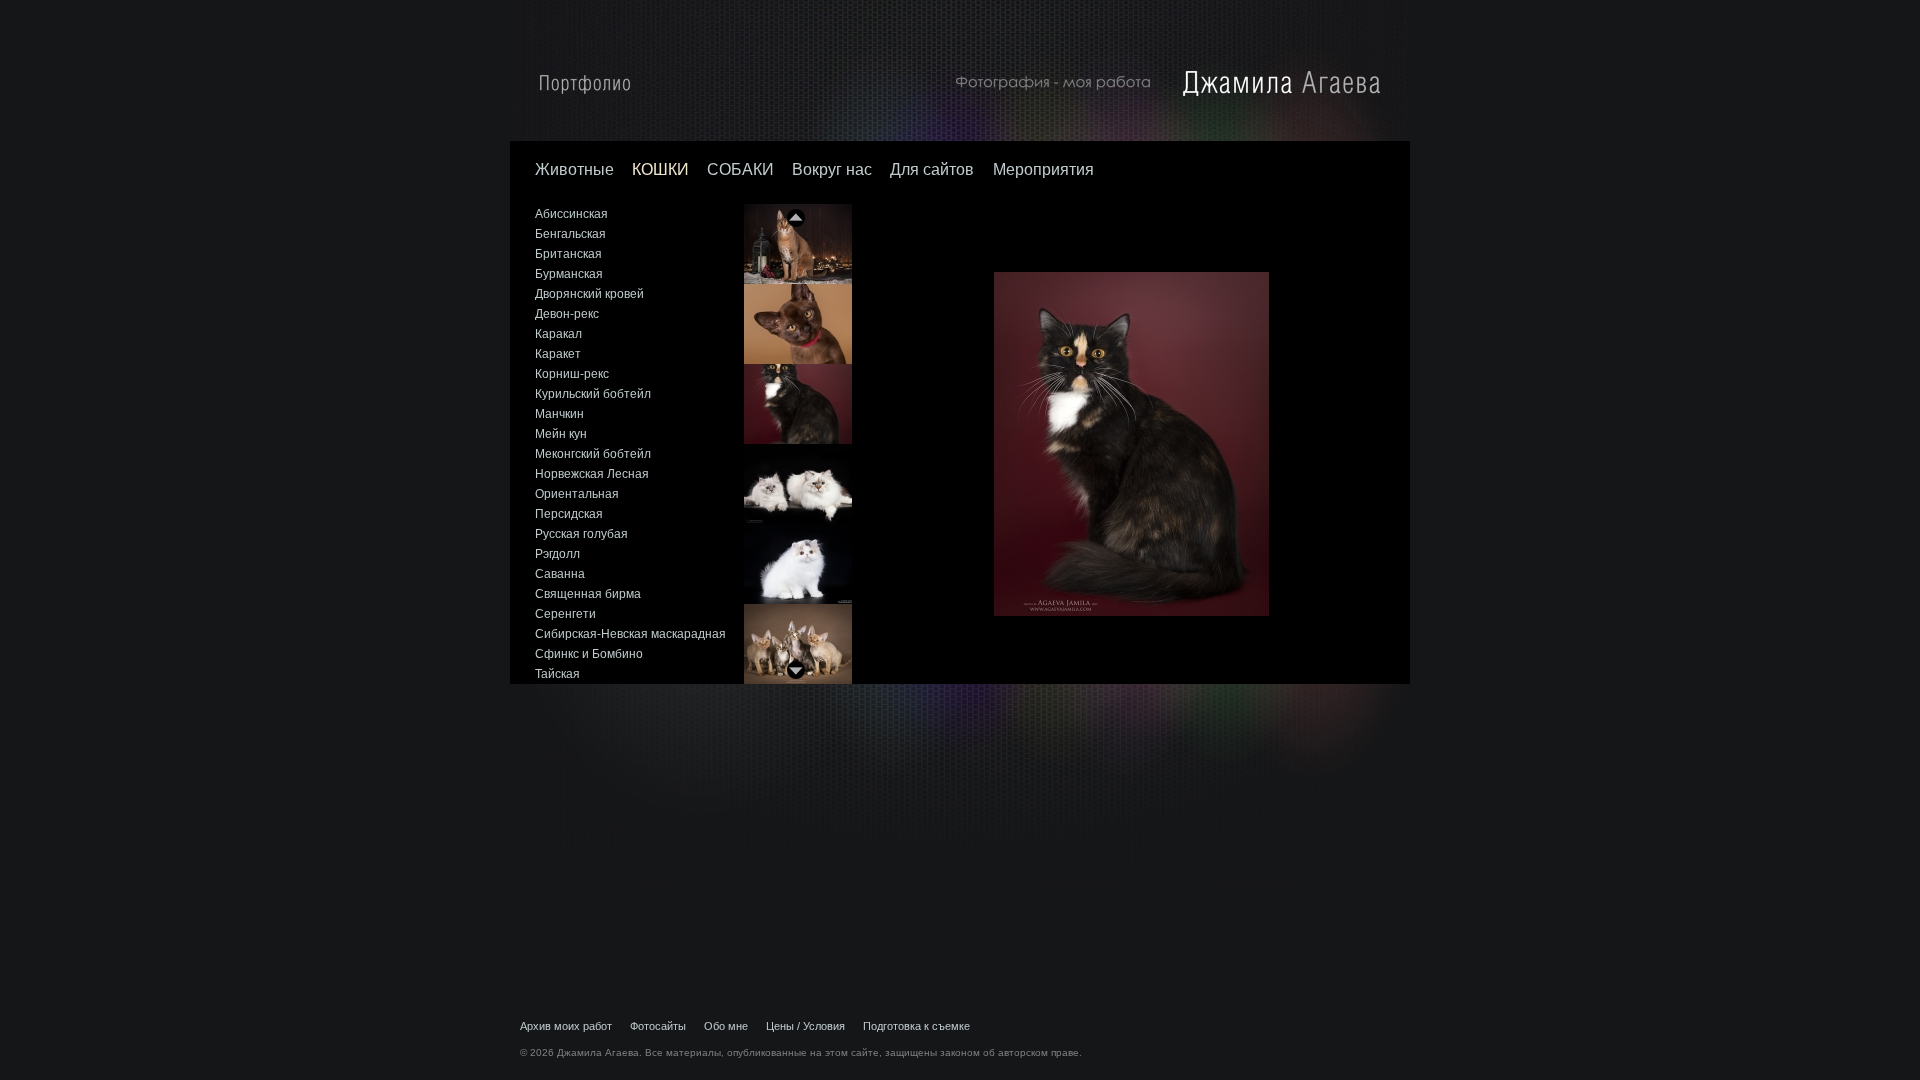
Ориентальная (577, 494)
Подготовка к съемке (916, 1026)
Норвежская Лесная (592, 474)
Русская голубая (581, 534)
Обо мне (726, 1026)
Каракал (558, 334)
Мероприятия (1043, 169)
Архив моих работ (566, 1026)
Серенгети (565, 614)
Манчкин (559, 414)
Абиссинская (571, 214)
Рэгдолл (557, 554)
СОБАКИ (740, 169)
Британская (568, 254)
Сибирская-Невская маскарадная (630, 634)
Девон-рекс (567, 314)
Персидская (569, 514)
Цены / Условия (805, 1026)
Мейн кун (561, 434)
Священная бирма (588, 594)
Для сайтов (934, 169)
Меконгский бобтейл (593, 454)
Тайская (557, 674)
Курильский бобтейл (593, 394)
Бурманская (569, 274)
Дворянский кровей (589, 294)
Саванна (560, 574)
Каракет (558, 354)
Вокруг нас (832, 169)
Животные (574, 169)
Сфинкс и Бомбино (589, 654)
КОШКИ (660, 169)
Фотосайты (658, 1026)
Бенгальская (570, 234)
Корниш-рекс (572, 374)
